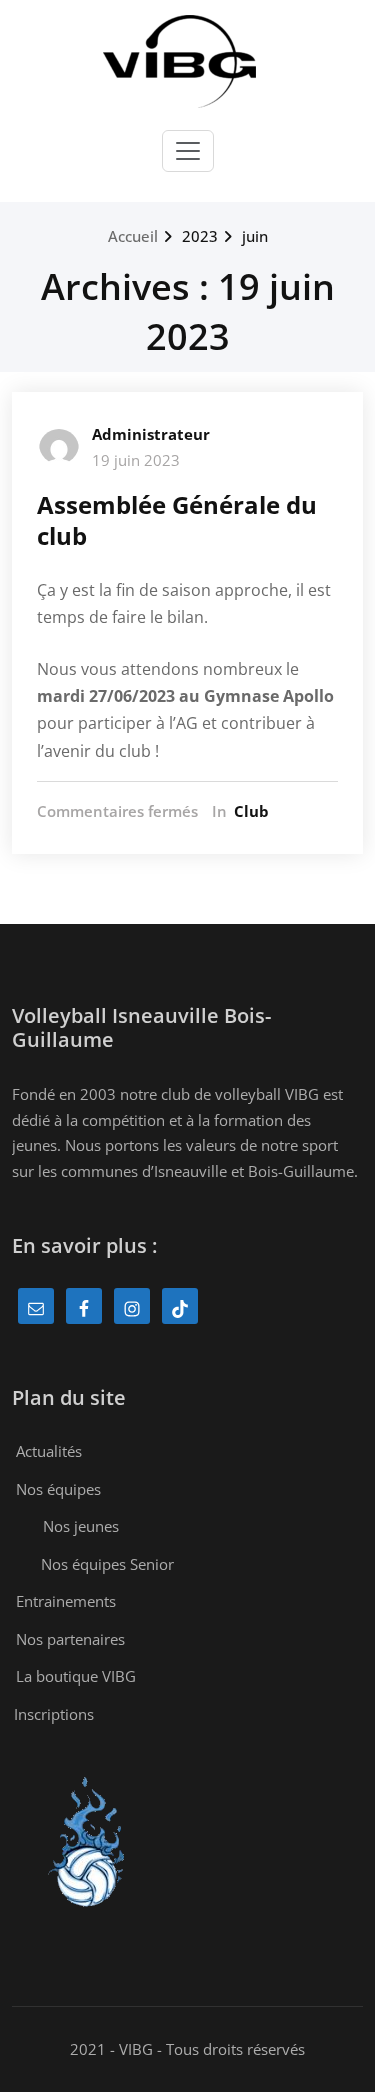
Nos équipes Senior (107, 1564)
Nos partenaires (70, 1639)
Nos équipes (58, 1489)
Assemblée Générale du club (177, 520)
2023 (200, 236)
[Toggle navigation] (188, 151)
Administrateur (151, 434)
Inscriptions (54, 1714)
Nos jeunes (81, 1526)
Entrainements (66, 1601)
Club (251, 811)
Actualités (49, 1451)
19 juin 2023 (136, 460)
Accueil (133, 236)
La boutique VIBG (76, 1676)
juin (255, 236)
